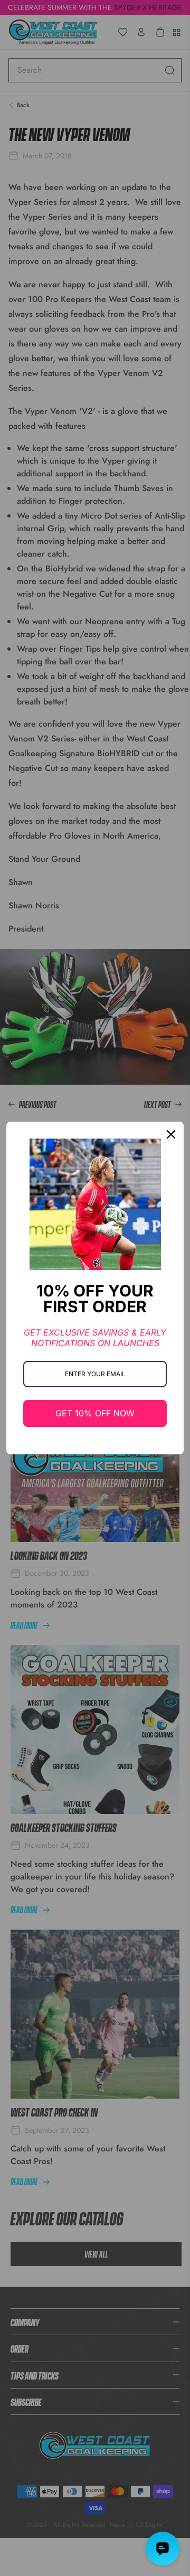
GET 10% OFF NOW (95, 1413)
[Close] (171, 1134)
